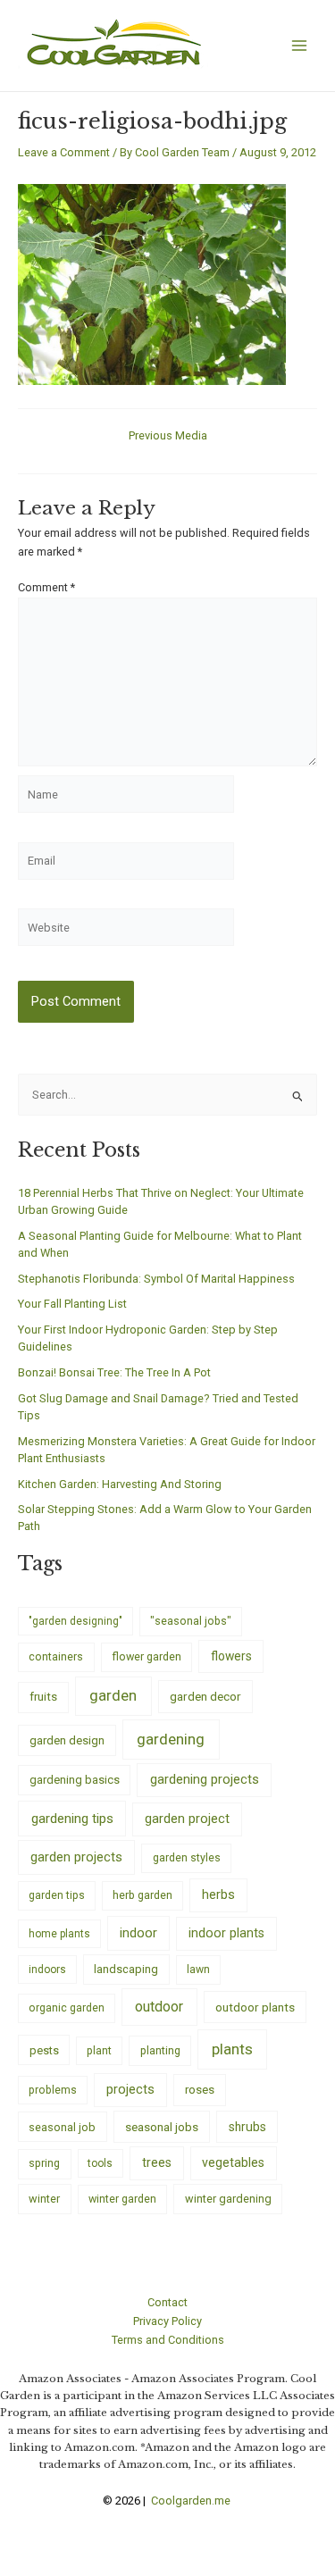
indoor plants (226, 1933)
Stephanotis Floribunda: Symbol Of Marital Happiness (156, 1279)
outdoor (159, 2007)
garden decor (205, 1696)
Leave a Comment (64, 152)
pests (44, 2050)
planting (160, 2050)
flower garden (147, 1656)
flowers (231, 1656)
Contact (167, 2302)
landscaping (126, 1969)
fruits (43, 1697)
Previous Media (168, 436)
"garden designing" (75, 1621)
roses (200, 2090)
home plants (59, 1934)
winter (44, 2199)
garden (113, 1695)
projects (130, 2090)
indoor (138, 1933)
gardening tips (72, 1819)
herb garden (142, 1895)
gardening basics (75, 1780)
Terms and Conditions (168, 2340)
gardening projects (205, 1779)
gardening (171, 1739)
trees (157, 2162)
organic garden (67, 2008)
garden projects (76, 1857)
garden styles (187, 1857)
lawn (198, 1970)
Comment (46, 587)
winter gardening (228, 2199)
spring (44, 2163)
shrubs (247, 2127)
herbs (218, 1895)
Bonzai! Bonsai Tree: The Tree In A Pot (114, 1372)
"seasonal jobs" (191, 1621)
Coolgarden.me (192, 2501)
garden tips (57, 1895)
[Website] (126, 931)
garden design (67, 1740)
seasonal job (62, 2127)
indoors (47, 1970)
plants (232, 2049)
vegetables (233, 2162)
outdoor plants (255, 2007)
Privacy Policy (167, 2321)
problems (53, 2090)
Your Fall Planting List (72, 1304)
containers (56, 1656)
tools (100, 2163)
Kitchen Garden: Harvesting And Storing (120, 1484)
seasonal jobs (162, 2127)
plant (99, 2051)
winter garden (122, 2199)
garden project (187, 1819)
